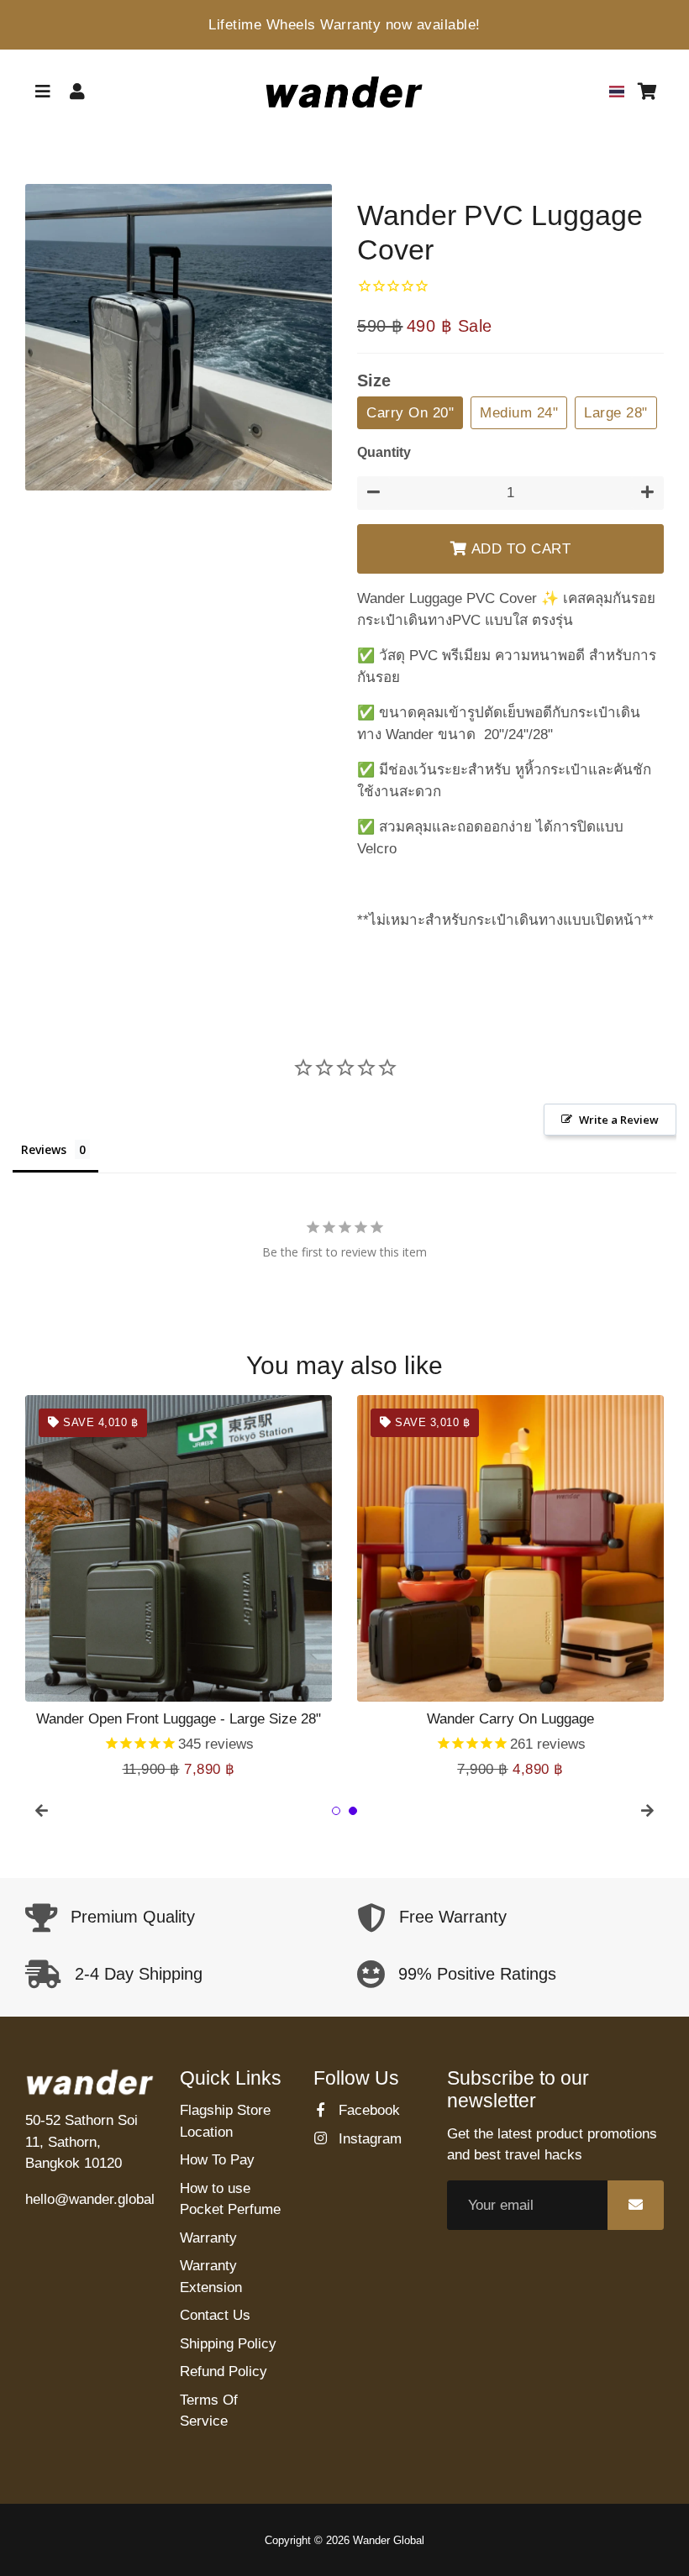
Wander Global (389, 2540)
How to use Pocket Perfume (230, 2199)
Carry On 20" (410, 413)
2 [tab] (353, 1811)
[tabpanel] (179, 1587)
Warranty (208, 2238)
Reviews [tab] (44, 1149)
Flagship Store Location (225, 2121)
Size (374, 380)
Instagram (368, 2139)
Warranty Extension (211, 2277)
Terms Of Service (209, 2411)
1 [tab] (336, 1811)
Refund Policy (224, 2371)
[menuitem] (617, 92)
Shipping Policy (228, 2344)
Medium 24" (519, 413)
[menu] (617, 92)
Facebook (367, 2110)
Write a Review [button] (619, 1120)
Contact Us (215, 2315)
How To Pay (217, 2160)
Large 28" (616, 413)
